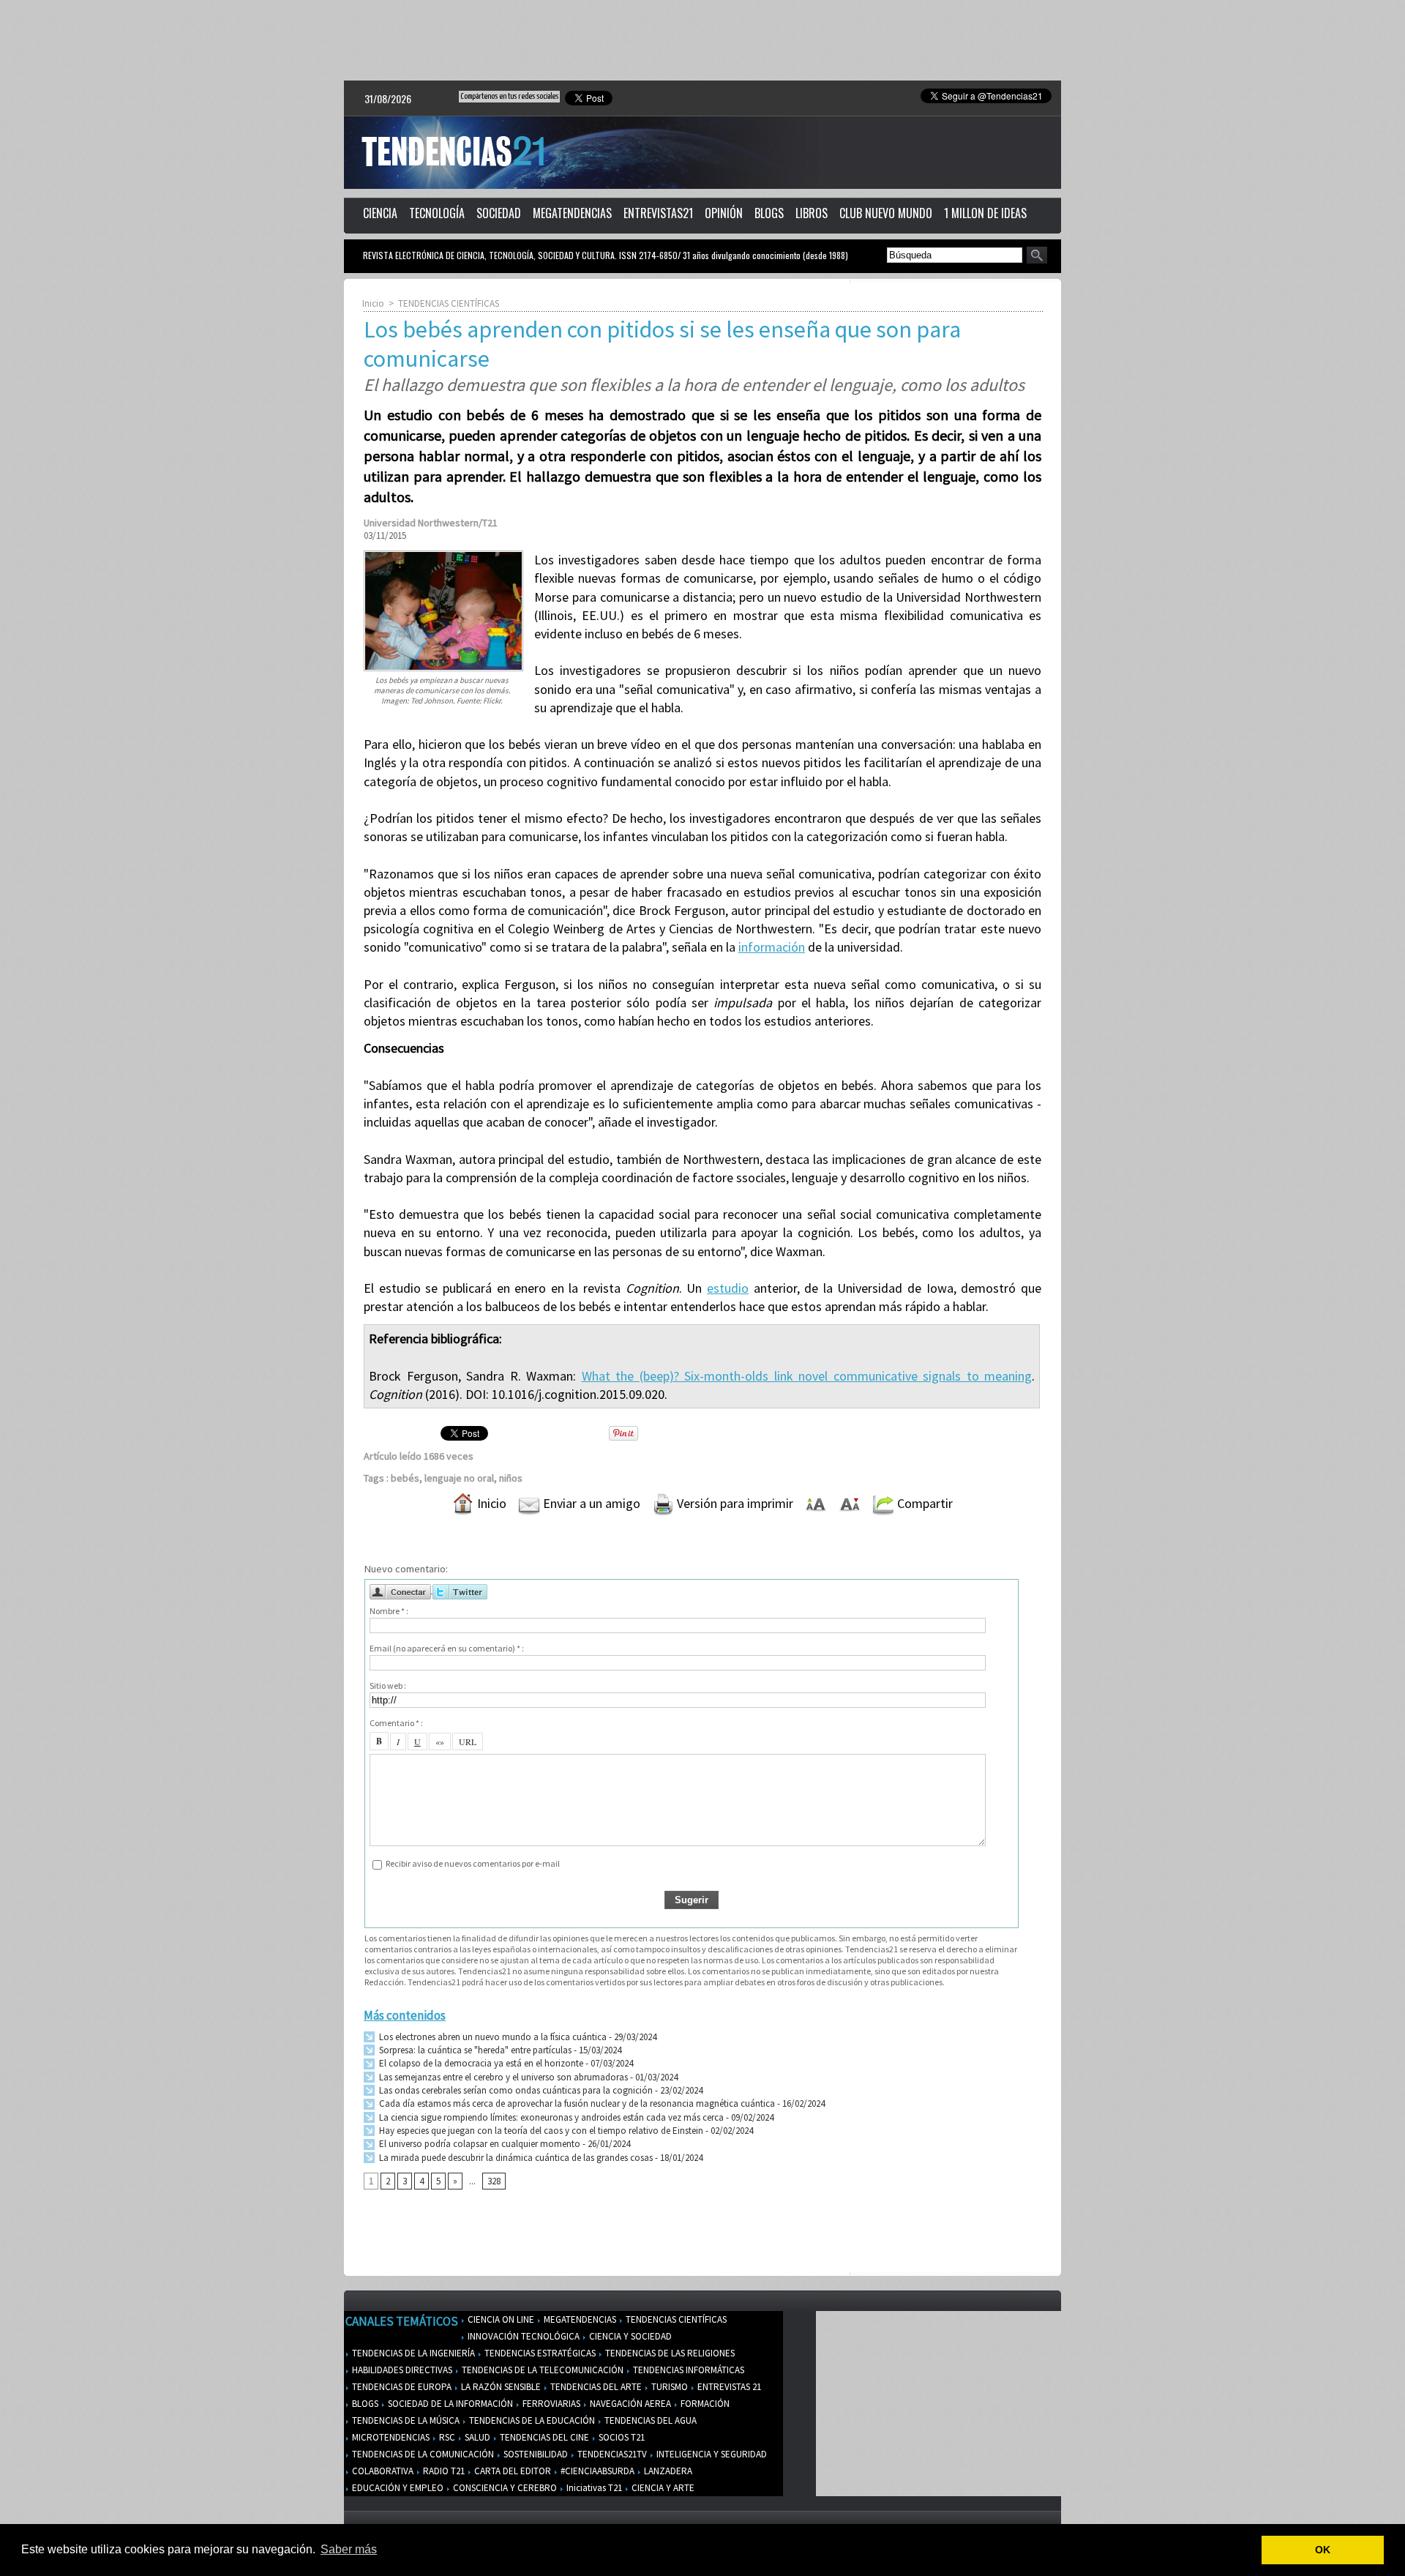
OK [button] (1323, 2550)
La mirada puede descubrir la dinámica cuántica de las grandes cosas (515, 2158)
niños (511, 1478)
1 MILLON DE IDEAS (985, 213)
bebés (405, 1478)
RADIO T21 (443, 2471)
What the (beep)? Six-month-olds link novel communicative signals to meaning (807, 1376)
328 (494, 2181)
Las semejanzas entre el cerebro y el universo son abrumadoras (502, 2077)
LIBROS (812, 213)
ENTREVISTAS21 (658, 213)
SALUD (476, 2437)
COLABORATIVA (382, 2471)
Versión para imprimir (734, 1503)
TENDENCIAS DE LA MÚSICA (405, 2420)
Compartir (923, 1503)
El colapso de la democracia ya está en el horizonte (480, 2063)
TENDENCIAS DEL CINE (543, 2437)
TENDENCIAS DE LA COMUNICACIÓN (422, 2454)
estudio (728, 1288)
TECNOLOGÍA (437, 213)
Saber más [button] (349, 2549)
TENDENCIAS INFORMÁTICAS (687, 2370)
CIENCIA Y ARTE (662, 2488)
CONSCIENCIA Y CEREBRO (504, 2488)
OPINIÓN (724, 213)
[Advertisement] (702, 40)
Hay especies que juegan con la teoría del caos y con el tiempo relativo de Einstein (540, 2131)
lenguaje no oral (459, 1478)
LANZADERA (667, 2471)
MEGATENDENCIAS (572, 213)
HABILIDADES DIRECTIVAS (401, 2370)
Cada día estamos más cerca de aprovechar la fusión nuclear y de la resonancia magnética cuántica (576, 2103)
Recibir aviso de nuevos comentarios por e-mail (473, 1863)
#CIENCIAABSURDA (596, 2471)
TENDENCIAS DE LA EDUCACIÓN (531, 2420)
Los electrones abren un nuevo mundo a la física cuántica (492, 2037)
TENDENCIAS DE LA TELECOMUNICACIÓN (542, 2370)
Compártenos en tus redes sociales (509, 96)
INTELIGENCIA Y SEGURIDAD (711, 2454)
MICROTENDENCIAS (390, 2437)
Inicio (373, 303)
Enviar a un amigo (590, 1503)
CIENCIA (380, 213)
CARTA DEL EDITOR (512, 2471)
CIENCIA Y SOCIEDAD (629, 2336)
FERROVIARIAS (550, 2404)
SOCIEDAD (499, 213)
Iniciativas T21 (593, 2488)
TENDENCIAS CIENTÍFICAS (449, 303)
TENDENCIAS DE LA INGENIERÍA (412, 2353)
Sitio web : (388, 1685)
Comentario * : (396, 1723)
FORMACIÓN (704, 2404)
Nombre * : (389, 1611)
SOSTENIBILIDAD (535, 2454)
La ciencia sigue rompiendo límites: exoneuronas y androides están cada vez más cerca (550, 2117)
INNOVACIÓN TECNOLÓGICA (522, 2336)
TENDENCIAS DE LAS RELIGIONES (669, 2353)
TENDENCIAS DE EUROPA (401, 2387)
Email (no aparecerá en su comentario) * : (447, 1648)
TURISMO (668, 2387)
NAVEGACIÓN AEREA (629, 2404)
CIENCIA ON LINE (500, 2319)
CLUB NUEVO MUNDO (886, 213)
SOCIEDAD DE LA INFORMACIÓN (449, 2404)
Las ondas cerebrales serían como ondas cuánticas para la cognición (515, 2090)
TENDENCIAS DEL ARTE (595, 2387)
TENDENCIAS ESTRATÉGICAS (539, 2353)
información (772, 947)
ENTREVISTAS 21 (728, 2387)
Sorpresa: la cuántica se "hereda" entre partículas (474, 2050)
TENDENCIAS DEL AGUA (649, 2420)
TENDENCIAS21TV (611, 2454)
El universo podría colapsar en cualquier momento (480, 2144)
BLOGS (769, 213)
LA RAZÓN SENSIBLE (500, 2387)
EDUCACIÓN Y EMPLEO (397, 2488)
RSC (446, 2437)
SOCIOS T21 (621, 2437)
